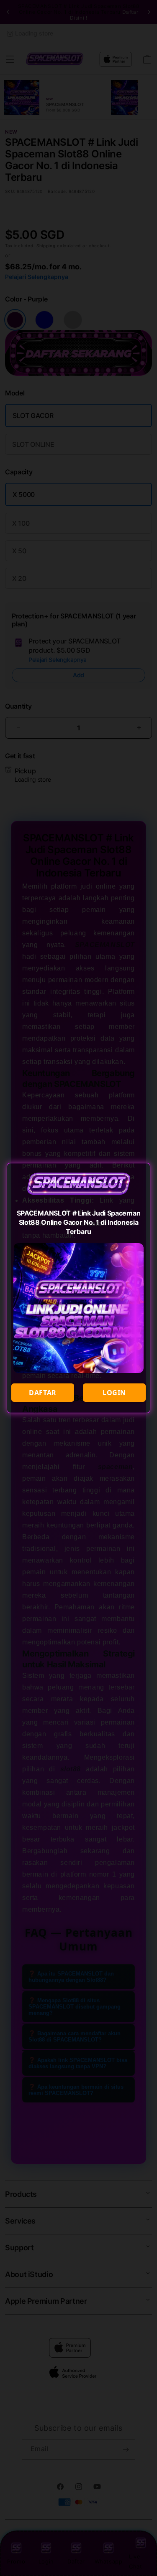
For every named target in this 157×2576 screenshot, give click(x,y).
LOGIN (114, 1393)
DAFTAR (43, 1393)
